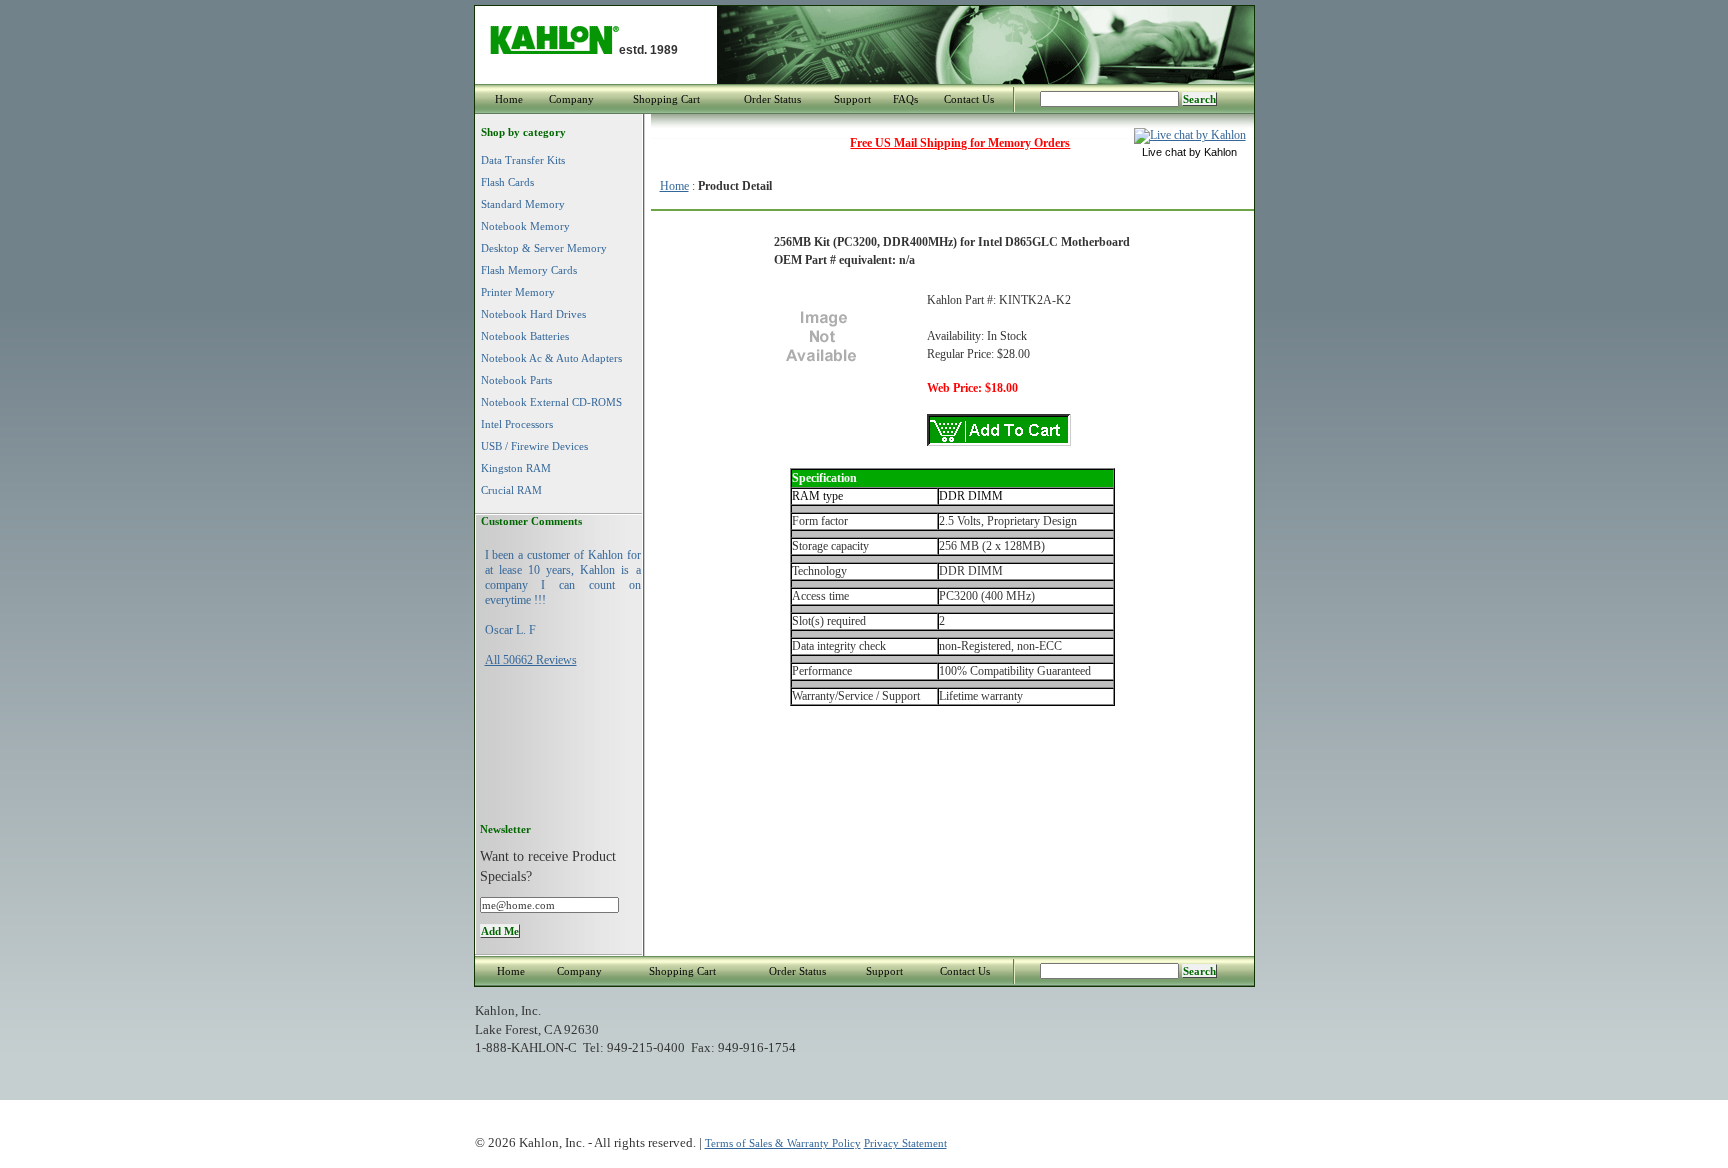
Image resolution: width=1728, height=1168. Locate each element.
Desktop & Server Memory (544, 248)
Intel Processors (517, 424)
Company (571, 99)
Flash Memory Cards (529, 270)
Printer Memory (518, 292)
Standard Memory (523, 204)
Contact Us (969, 99)
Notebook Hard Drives (533, 314)
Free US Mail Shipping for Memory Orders (960, 143)
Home (509, 99)
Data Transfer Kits (523, 160)
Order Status (772, 99)
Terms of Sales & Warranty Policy (783, 1143)
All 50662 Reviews (531, 660)
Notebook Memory (525, 226)
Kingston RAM (516, 468)
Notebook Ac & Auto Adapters (551, 358)
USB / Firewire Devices (534, 446)
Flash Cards (507, 182)
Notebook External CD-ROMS (551, 402)
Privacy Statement (905, 1143)
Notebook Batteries (525, 336)
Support (852, 99)
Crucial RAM (511, 490)
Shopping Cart (666, 99)
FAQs (905, 99)
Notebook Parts (516, 380)
